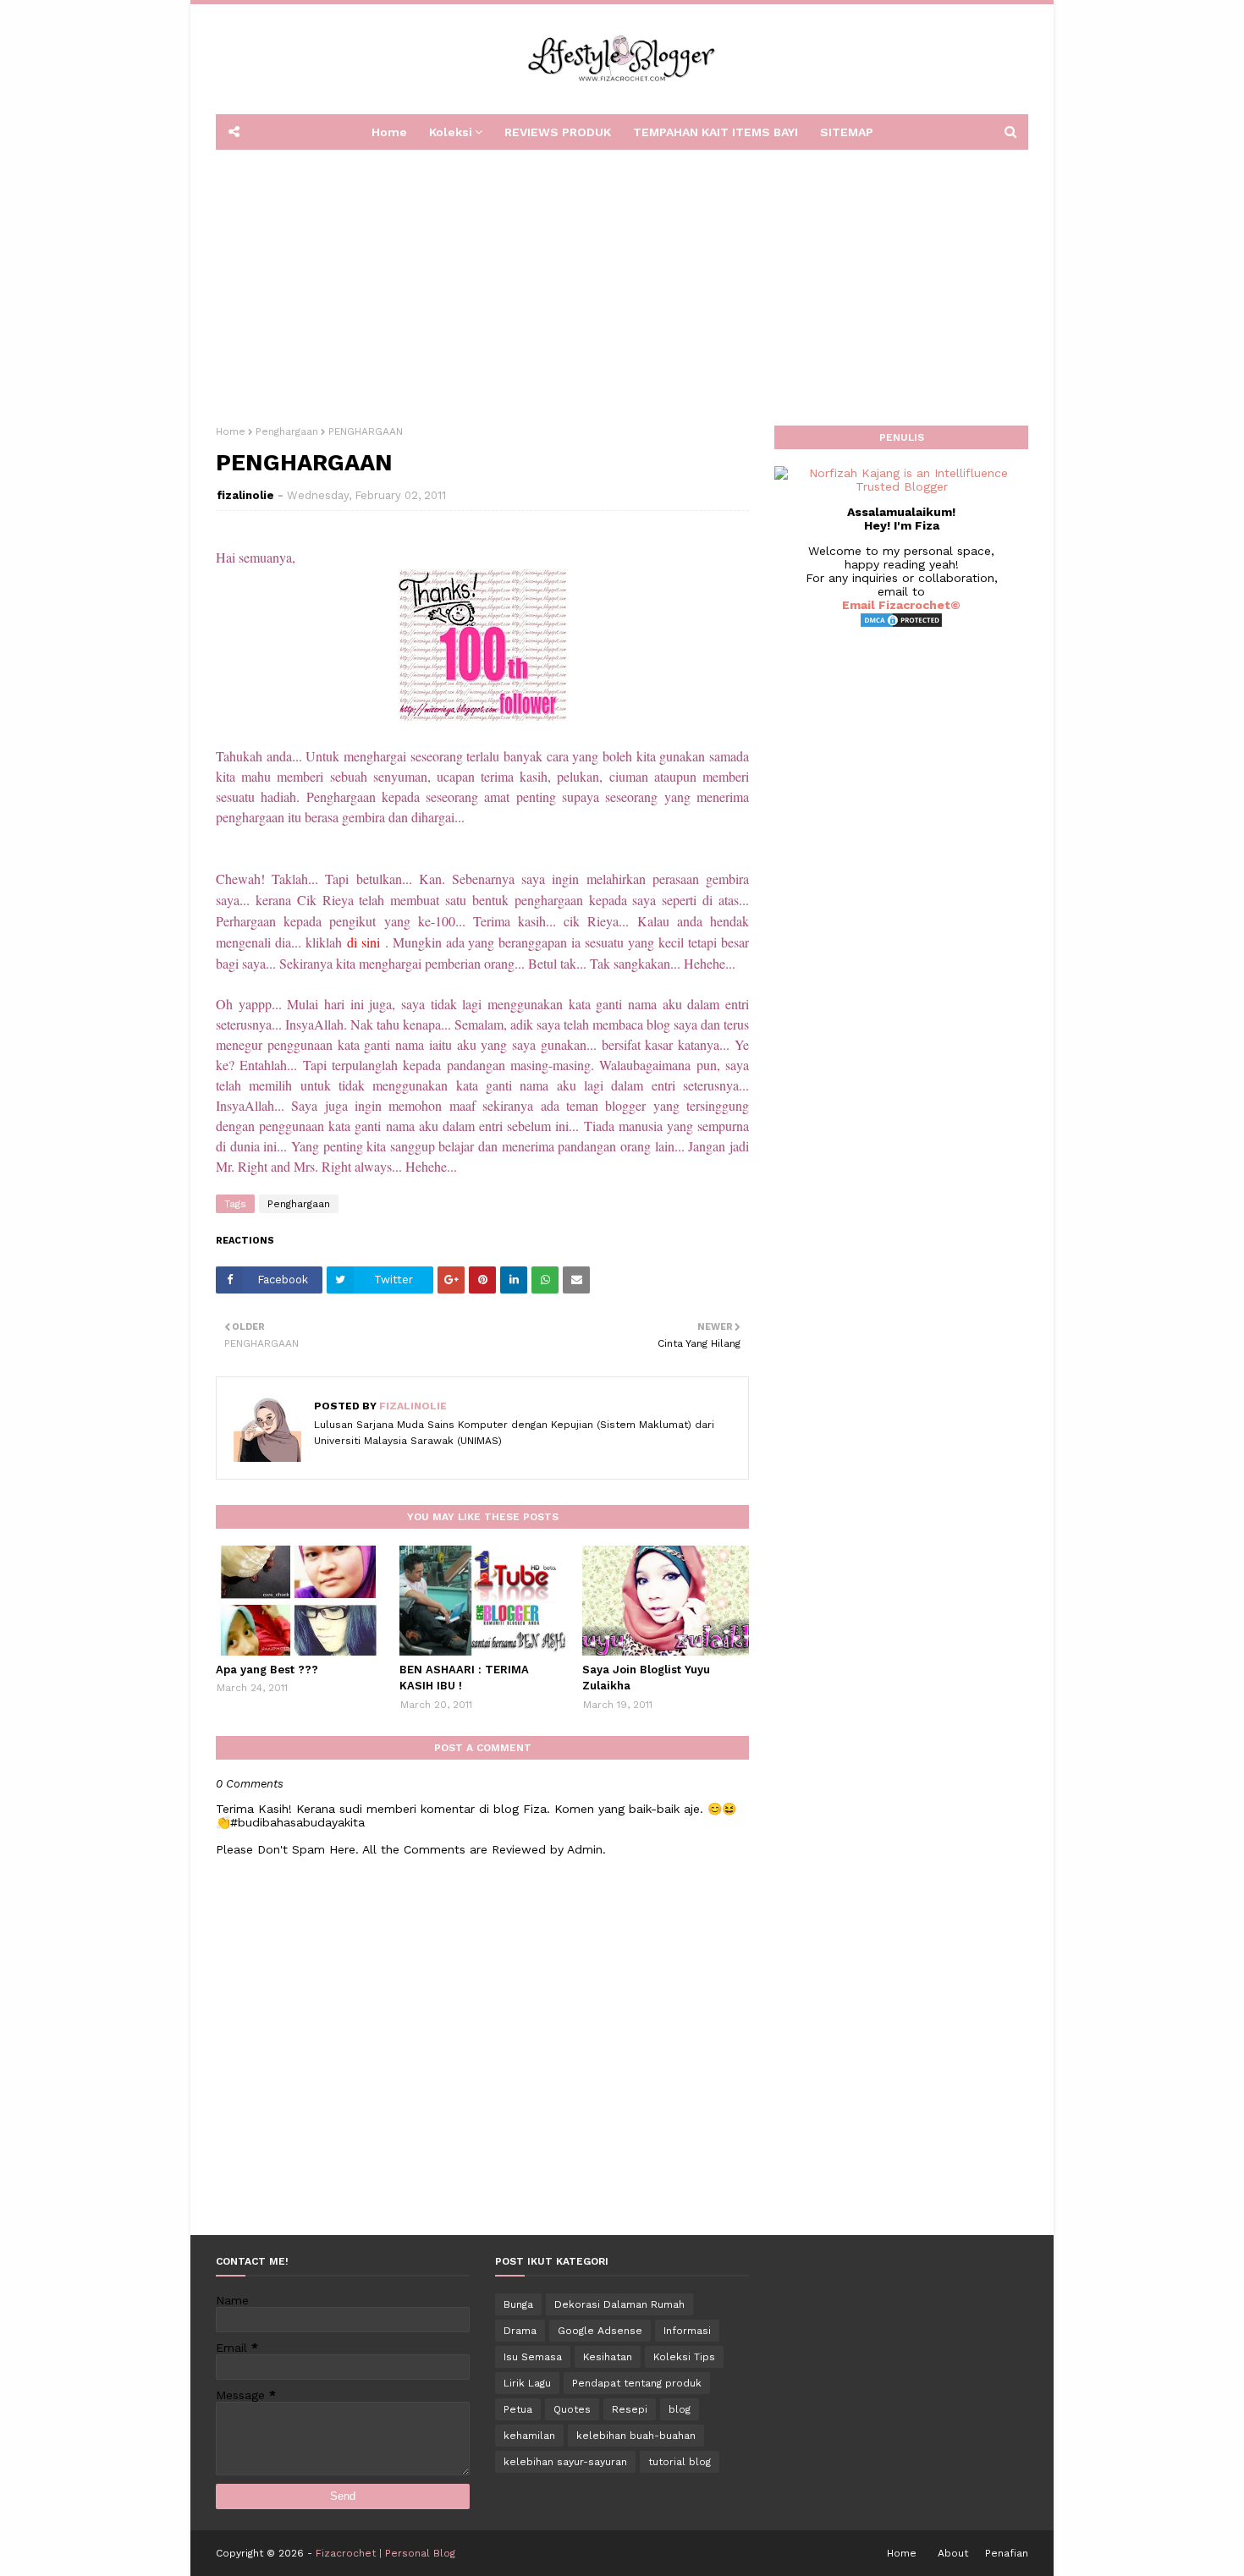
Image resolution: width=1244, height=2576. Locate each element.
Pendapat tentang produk (637, 2383)
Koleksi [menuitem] (451, 132)
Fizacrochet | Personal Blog (385, 2553)
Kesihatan (608, 2357)
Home (231, 431)
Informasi (687, 2331)
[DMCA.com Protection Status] (901, 624)
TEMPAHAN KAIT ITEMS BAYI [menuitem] (716, 132)
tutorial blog (680, 2462)
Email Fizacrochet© (901, 605)
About (953, 2553)
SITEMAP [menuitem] (847, 132)
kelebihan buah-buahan (636, 2436)
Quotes (572, 2409)
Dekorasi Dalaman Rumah (619, 2304)
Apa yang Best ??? (267, 1670)
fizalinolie (245, 495)
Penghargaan (287, 431)
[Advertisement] (622, 282)
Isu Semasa (533, 2357)
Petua (518, 2409)
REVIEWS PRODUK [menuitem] (558, 132)
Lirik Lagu (527, 2383)
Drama (520, 2331)
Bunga (518, 2304)
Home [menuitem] (389, 132)
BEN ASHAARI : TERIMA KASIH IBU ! (464, 1678)
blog (680, 2409)
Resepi (630, 2409)
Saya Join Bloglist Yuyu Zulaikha (646, 1678)
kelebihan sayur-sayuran (565, 2462)
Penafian (1007, 2553)
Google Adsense (600, 2331)
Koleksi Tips (684, 2357)
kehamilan (529, 2436)
